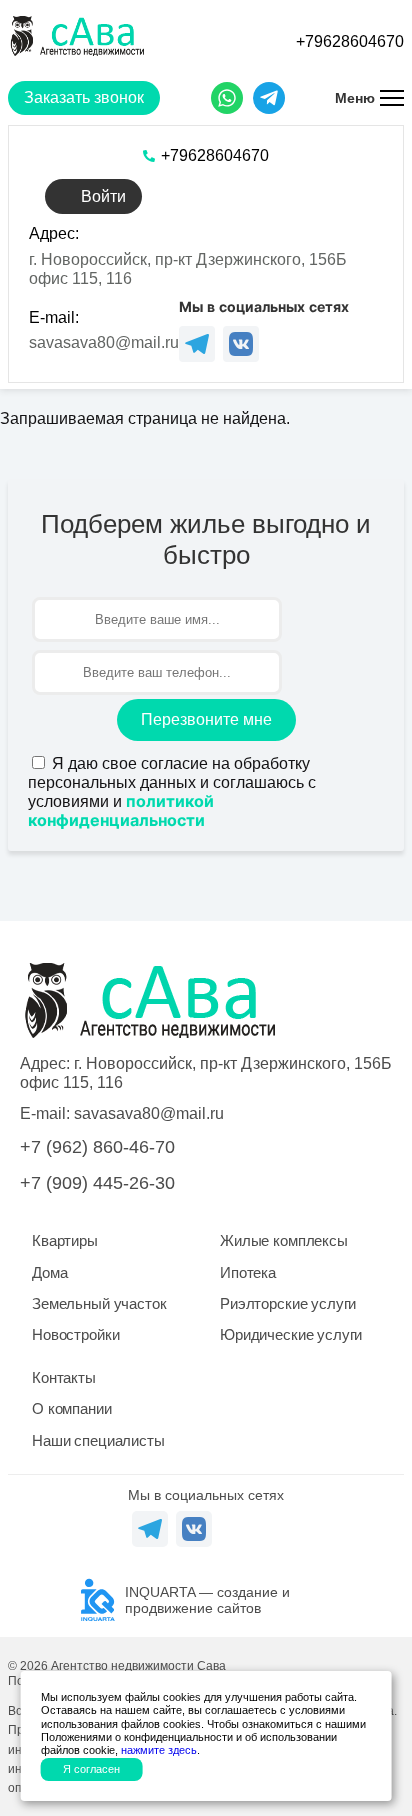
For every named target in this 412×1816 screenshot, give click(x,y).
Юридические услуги (291, 1334)
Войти (103, 196)
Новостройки (75, 1334)
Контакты (64, 1377)
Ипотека (248, 1272)
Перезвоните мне (206, 719)
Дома (49, 1272)
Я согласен (91, 1769)
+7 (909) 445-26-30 (97, 1183)
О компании (72, 1408)
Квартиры (65, 1240)
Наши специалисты (98, 1440)
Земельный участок (99, 1303)
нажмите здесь (159, 1750)
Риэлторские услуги (288, 1303)
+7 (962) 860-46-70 (97, 1147)
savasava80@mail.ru (104, 342)
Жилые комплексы (284, 1240)
